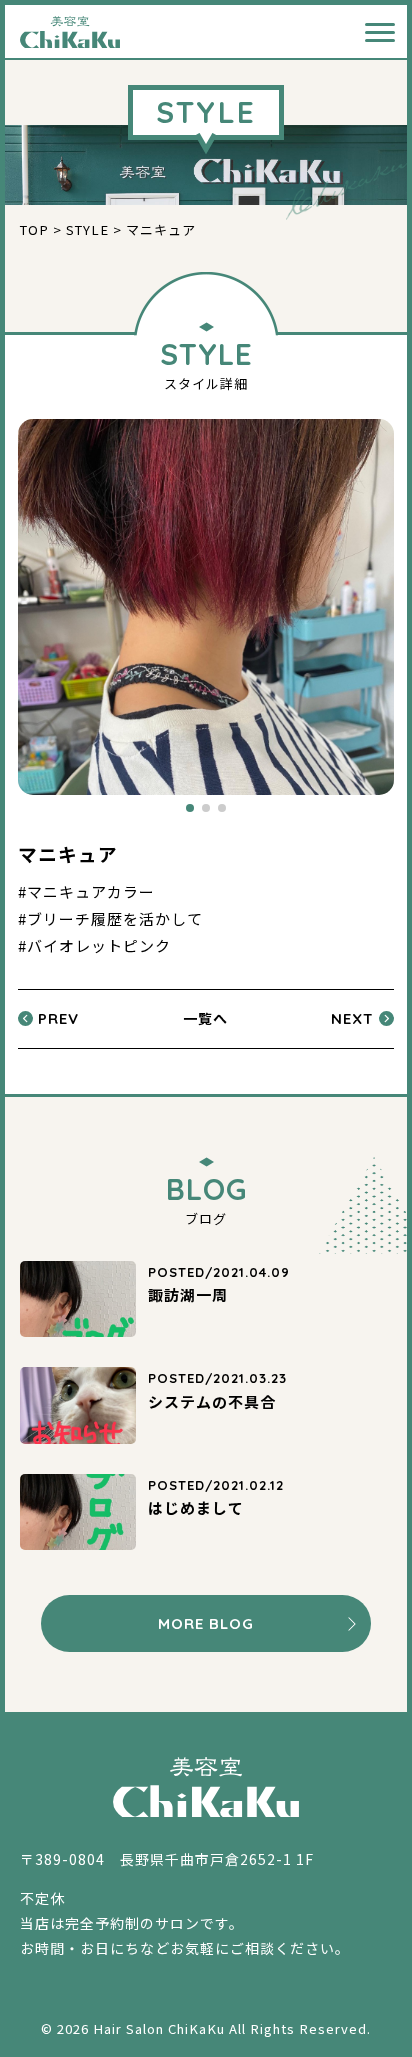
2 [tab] (206, 808)
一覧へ (205, 1018)
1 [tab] (190, 808)
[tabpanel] (206, 607)
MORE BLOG (206, 1623)
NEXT (352, 1018)
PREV (58, 1018)
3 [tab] (222, 808)
